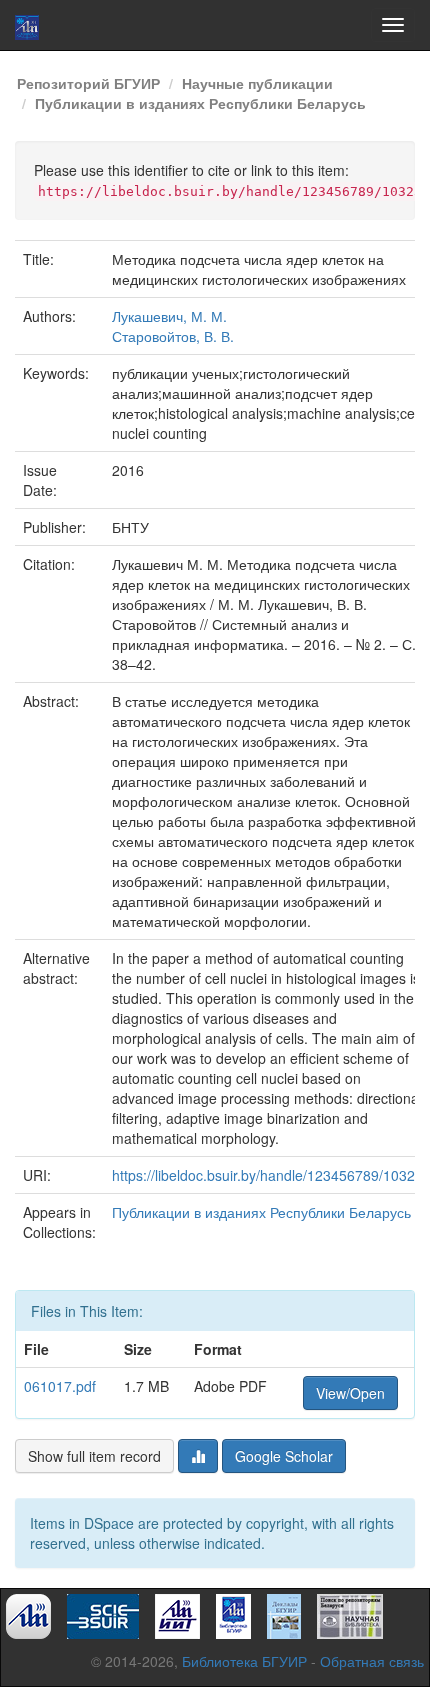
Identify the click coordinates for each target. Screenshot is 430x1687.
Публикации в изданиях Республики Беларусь (200, 103)
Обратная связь (372, 1661)
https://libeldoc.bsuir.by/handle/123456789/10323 (267, 1175)
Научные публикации (257, 83)
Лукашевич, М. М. (169, 316)
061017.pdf (60, 1386)
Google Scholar (284, 1456)
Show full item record (94, 1456)
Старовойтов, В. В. (173, 336)
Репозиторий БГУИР (88, 83)
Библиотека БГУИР (244, 1661)
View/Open (350, 1393)
